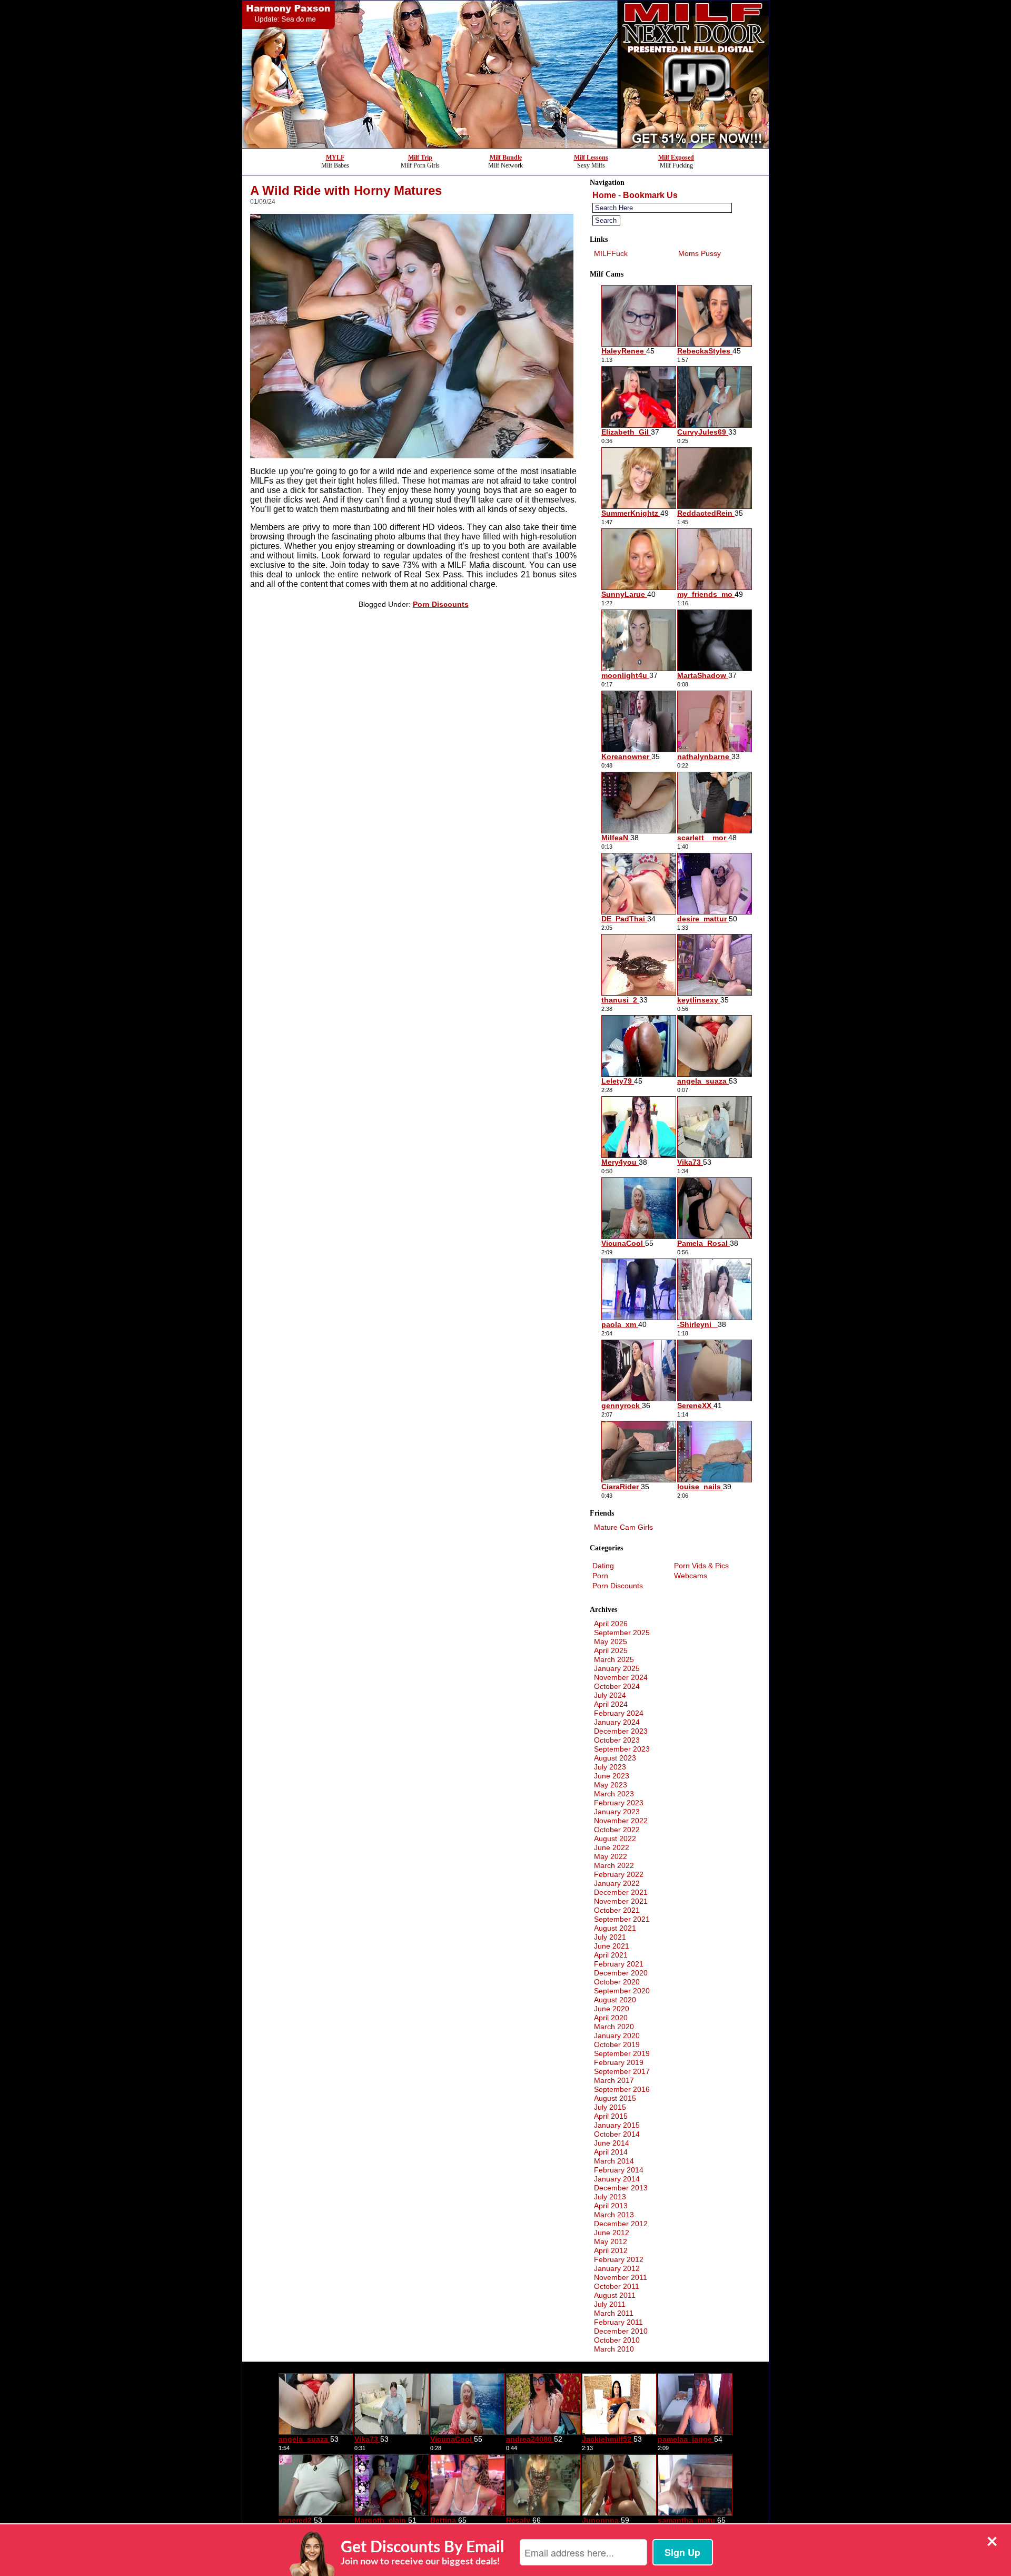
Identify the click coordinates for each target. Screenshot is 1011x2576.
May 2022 (611, 1856)
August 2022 (615, 1838)
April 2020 (611, 2018)
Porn (600, 1576)
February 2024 (619, 1713)
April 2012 (611, 2250)
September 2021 (622, 1919)
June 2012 (612, 2233)
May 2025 (611, 1641)
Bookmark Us (650, 195)
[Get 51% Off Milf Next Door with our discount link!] (506, 145)
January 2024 (617, 1722)
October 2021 (617, 1910)
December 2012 (621, 2224)
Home (604, 195)
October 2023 (617, 1740)
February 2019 (619, 2062)
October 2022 (617, 1830)
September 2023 (622, 1749)
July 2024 (610, 1695)
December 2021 (621, 1892)
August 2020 (615, 2000)
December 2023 (621, 1731)
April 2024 (611, 1704)
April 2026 (611, 1624)
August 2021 (615, 1928)
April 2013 (611, 2206)
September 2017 (622, 2071)
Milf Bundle (506, 158)
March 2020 (614, 2027)
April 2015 (611, 2116)
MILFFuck (611, 253)
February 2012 (619, 2259)
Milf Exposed (676, 158)
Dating (603, 1566)
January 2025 (617, 1668)
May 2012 (611, 2241)
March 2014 (614, 2161)
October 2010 (617, 2340)
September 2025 (622, 1633)
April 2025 (611, 1650)
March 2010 (614, 2349)
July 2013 (610, 2197)
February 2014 (619, 2170)
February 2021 (619, 1964)
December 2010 (621, 2331)
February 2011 (618, 2322)
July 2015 (610, 2107)
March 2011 (614, 2313)
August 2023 (615, 1758)
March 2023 (614, 1794)
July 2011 (610, 2304)
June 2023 (612, 1776)
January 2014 (617, 2179)
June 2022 (612, 1847)
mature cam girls (623, 1527)
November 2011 (621, 2277)
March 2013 (614, 2215)
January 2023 (617, 1812)
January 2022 (617, 1883)
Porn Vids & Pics (701, 1566)
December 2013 (621, 2188)
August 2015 (615, 2098)
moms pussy (700, 253)
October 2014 (617, 2134)
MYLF (335, 158)
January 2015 (617, 2125)
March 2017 (614, 2080)
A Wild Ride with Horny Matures (346, 190)
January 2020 (617, 2036)
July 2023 (610, 1767)
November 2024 (621, 1677)
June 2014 (612, 2143)
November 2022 (621, 1821)
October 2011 (617, 2286)
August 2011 (615, 2295)
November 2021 (621, 1901)
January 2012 (617, 2268)
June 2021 (612, 1946)
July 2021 (610, 1937)
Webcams (691, 1576)
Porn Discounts (441, 604)
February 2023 (619, 1803)
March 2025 (614, 1659)
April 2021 (611, 1955)
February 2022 (619, 1874)
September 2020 (622, 1991)
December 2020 (621, 1973)
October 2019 (617, 2044)
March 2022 (614, 1865)
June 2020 (612, 2009)
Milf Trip (420, 158)
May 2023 (611, 1785)
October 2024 (617, 1686)
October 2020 (617, 1982)
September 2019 (622, 2053)
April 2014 (611, 2152)
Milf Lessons (591, 158)
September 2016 (622, 2089)
